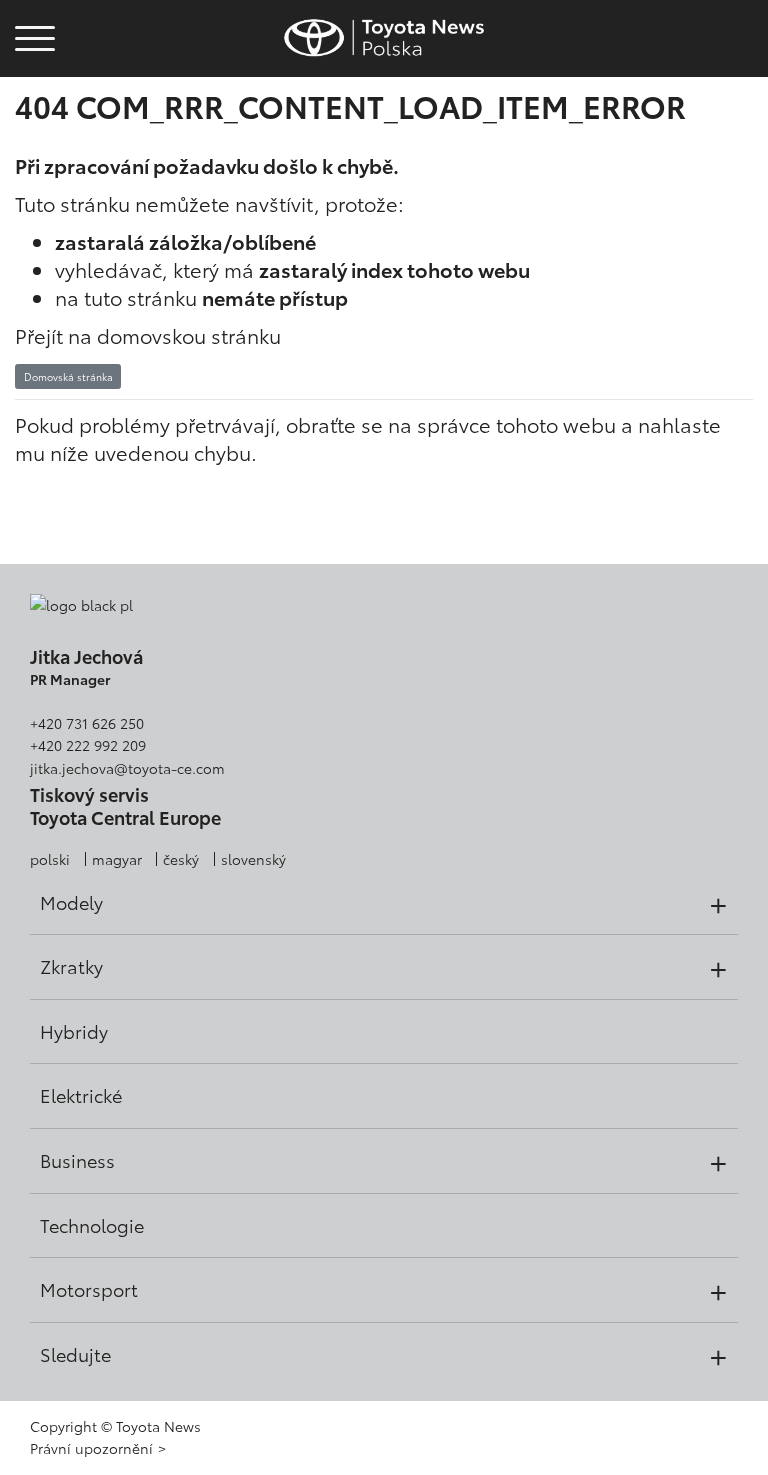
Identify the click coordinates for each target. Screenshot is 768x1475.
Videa (32, 94)
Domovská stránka (68, 376)
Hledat (35, 148)
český (181, 859)
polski (50, 859)
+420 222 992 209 (88, 745)
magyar (117, 859)
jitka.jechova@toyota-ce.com (127, 768)
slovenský (253, 859)
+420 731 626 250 (87, 723)
